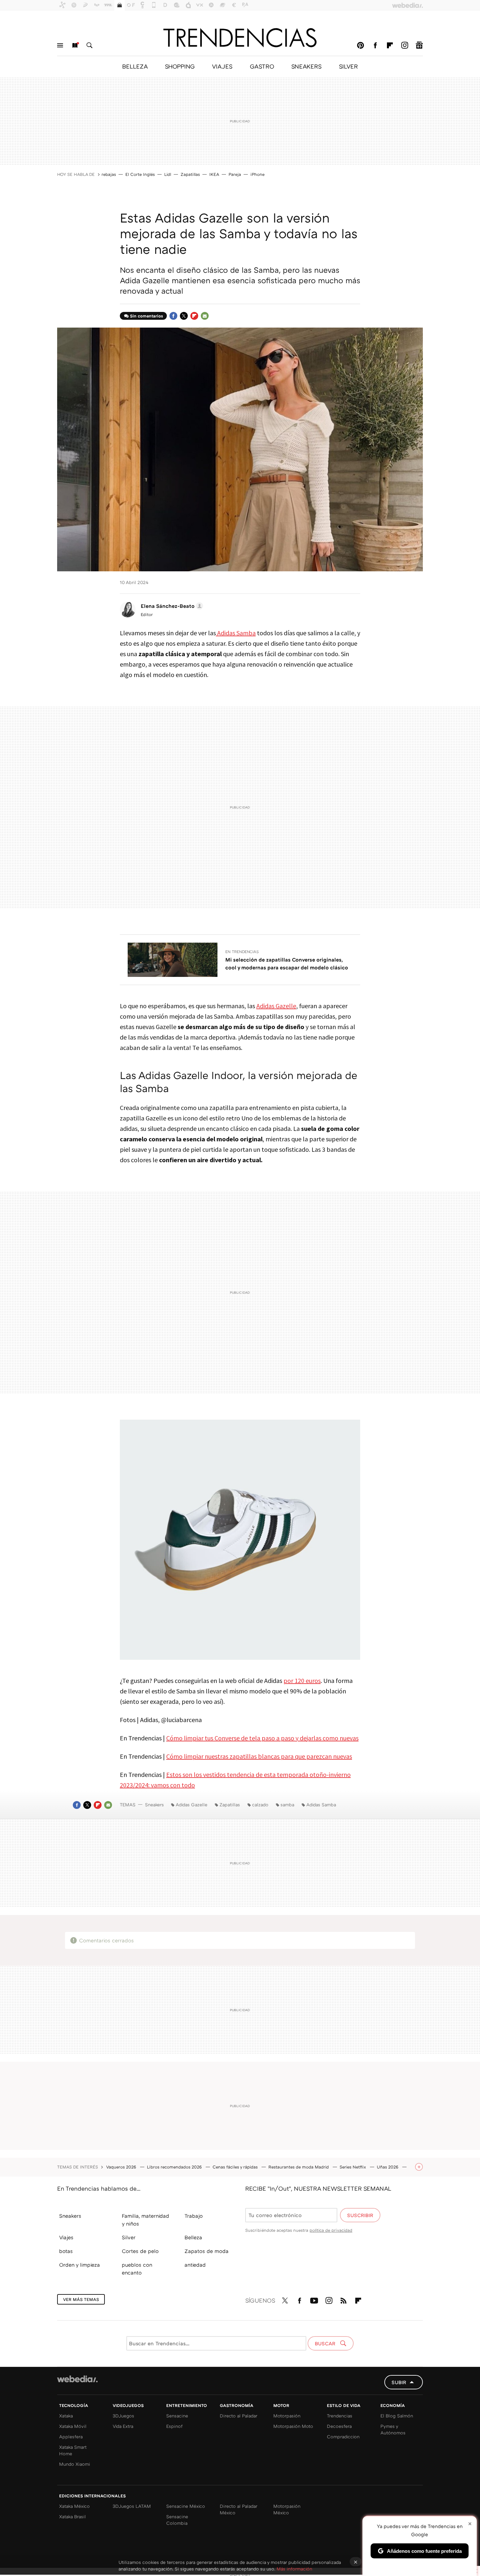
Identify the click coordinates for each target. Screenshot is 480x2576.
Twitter (184, 316)
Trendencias (340, 2416)
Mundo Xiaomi (75, 2464)
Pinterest (360, 45)
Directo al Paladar (239, 2416)
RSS (344, 2299)
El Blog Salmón (397, 2416)
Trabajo (194, 2216)
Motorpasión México (287, 2509)
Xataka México (74, 2506)
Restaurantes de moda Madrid (299, 2167)
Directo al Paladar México (239, 2509)
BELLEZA (135, 66)
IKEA (214, 174)
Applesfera (71, 2437)
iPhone (257, 174)
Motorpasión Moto (293, 2426)
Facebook (375, 45)
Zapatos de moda (207, 2251)
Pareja (235, 174)
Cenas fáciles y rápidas (236, 2167)
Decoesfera (339, 2426)
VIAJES (222, 66)
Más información (294, 2569)
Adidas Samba (236, 633)
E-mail (205, 316)
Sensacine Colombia (177, 2520)
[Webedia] (77, 2379)
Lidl (168, 174)
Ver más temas (81, 2299)
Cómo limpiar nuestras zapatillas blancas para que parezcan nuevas (259, 1756)
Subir (399, 2382)
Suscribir (360, 2215)
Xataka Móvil (73, 2426)
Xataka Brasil (72, 2516)
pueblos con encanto (137, 2269)
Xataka (66, 2416)
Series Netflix (353, 2167)
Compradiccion (343, 2437)
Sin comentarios (146, 316)
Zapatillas (190, 174)
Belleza (193, 2237)
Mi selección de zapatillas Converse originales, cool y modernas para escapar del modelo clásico (287, 964)
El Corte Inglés (140, 174)
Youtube (314, 2299)
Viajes (66, 2237)
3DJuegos (123, 2416)
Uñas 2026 (388, 2167)
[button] (171, 606)
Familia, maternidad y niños (145, 2220)
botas (66, 2251)
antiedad (195, 2265)
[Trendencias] (240, 38)
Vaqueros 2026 (122, 2167)
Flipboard (390, 45)
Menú (60, 45)
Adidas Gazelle (276, 1006)
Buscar (89, 45)
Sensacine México (186, 2506)
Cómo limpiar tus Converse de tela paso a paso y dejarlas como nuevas (262, 1738)
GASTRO (262, 66)
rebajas (109, 174)
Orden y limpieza (80, 2265)
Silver (129, 2237)
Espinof (174, 2426)
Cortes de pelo (140, 2251)
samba (287, 1805)
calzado (260, 1805)
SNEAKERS (306, 66)
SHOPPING (180, 66)
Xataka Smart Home (73, 2450)
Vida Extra (123, 2426)
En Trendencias (242, 952)
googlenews (419, 45)
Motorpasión (287, 2416)
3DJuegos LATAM (132, 2506)
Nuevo (75, 45)
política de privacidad (331, 2230)
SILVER (348, 66)
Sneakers (154, 1805)
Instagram (405, 45)
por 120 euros (302, 1681)
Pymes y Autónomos (393, 2429)
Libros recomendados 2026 (175, 2167)
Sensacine (177, 2416)
